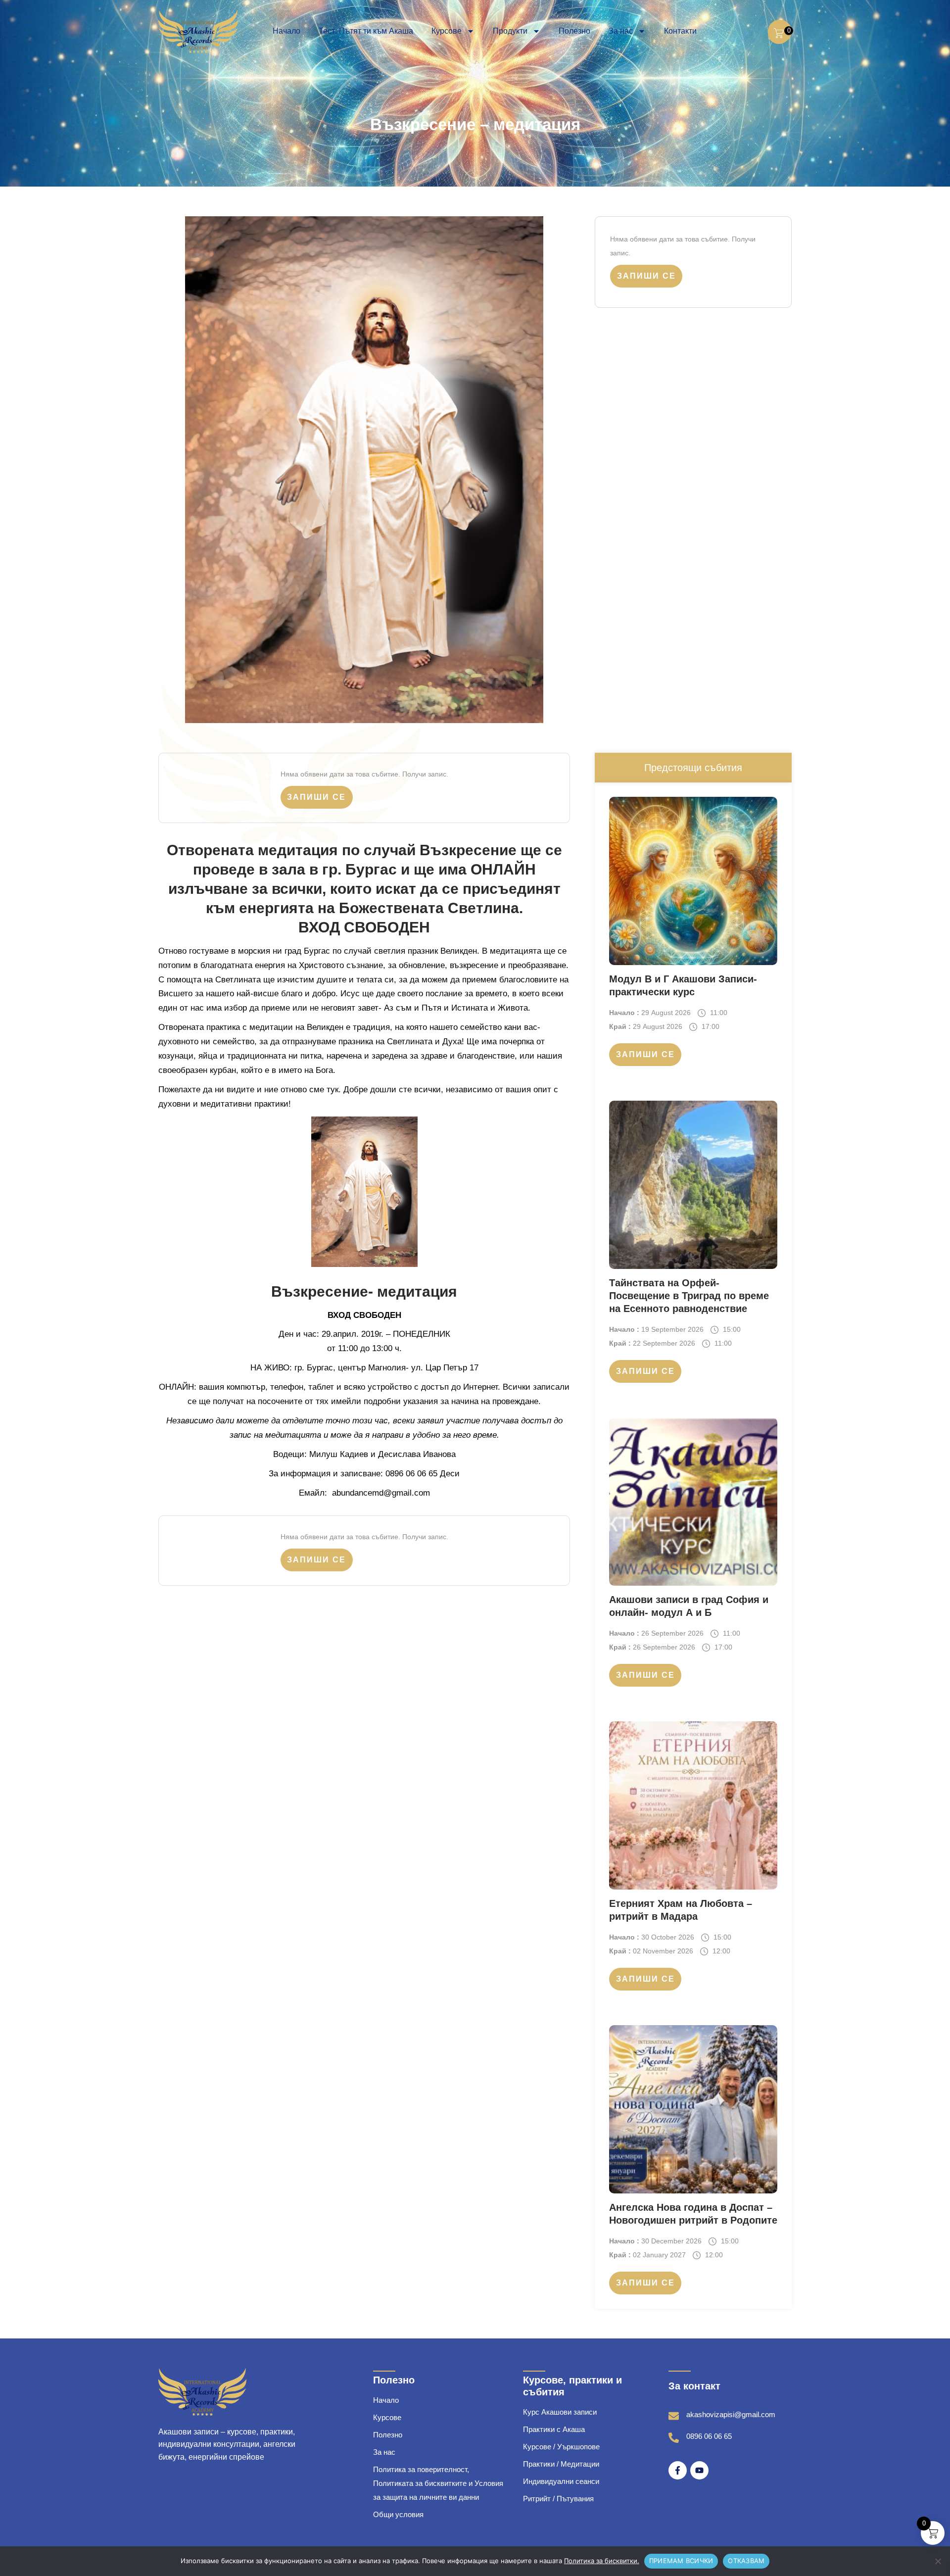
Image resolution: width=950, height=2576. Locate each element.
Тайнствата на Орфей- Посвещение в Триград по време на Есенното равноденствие (689, 1296)
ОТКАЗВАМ (746, 2561)
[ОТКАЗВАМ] (938, 2561)
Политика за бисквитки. (602, 2561)
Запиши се (646, 276)
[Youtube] (699, 2470)
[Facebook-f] (678, 2470)
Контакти (680, 31)
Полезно (574, 31)
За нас (621, 31)
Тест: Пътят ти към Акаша (366, 31)
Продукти (510, 31)
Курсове (447, 31)
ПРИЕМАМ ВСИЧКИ (681, 2561)
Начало (286, 31)
